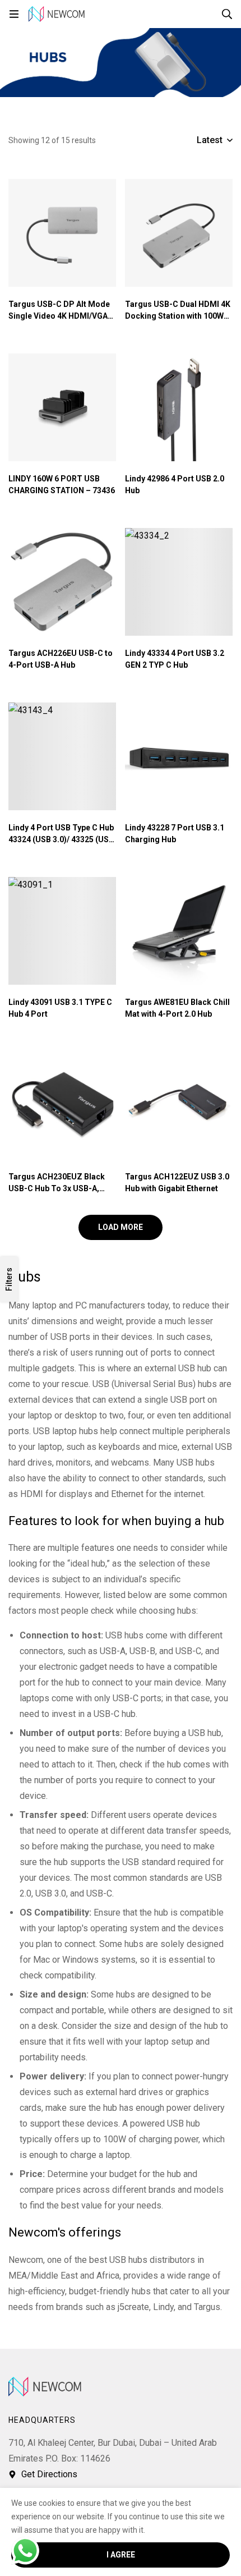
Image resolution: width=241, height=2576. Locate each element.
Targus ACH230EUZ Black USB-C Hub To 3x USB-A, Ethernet (57, 1188)
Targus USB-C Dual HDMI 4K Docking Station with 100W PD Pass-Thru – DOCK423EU (179, 316)
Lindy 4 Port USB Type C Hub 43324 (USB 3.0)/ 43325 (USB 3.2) (61, 839)
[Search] (227, 14)
